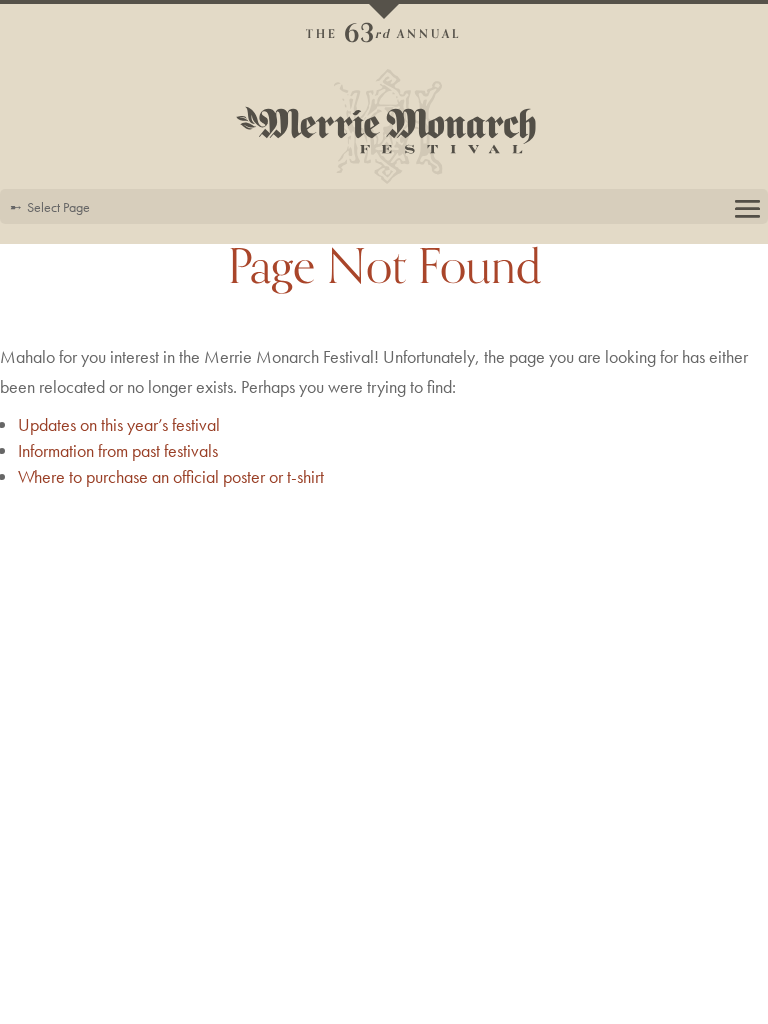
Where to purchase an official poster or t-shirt (171, 476)
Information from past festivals (118, 450)
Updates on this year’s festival (119, 424)
